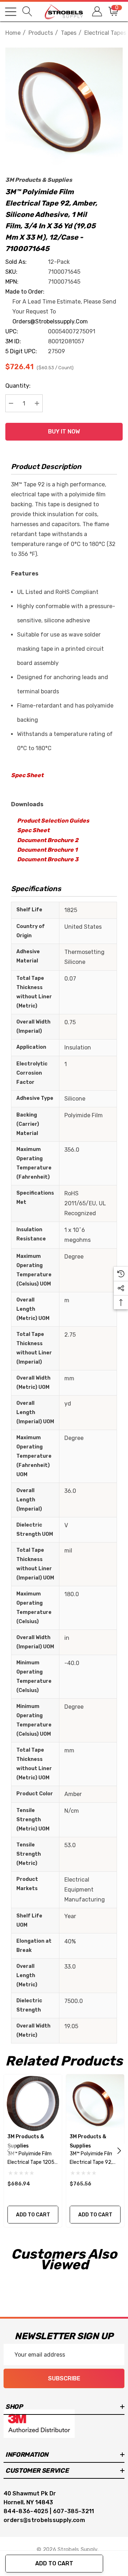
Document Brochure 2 (48, 840)
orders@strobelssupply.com (50, 321)
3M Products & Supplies (39, 180)
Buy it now (64, 432)
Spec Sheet (27, 775)
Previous (9, 2151)
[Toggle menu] (11, 12)
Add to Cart (54, 2563)
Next (119, 2151)
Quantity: (18, 386)
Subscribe (64, 2378)
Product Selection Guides (53, 821)
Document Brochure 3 (48, 859)
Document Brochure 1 (47, 850)
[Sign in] (97, 12)
